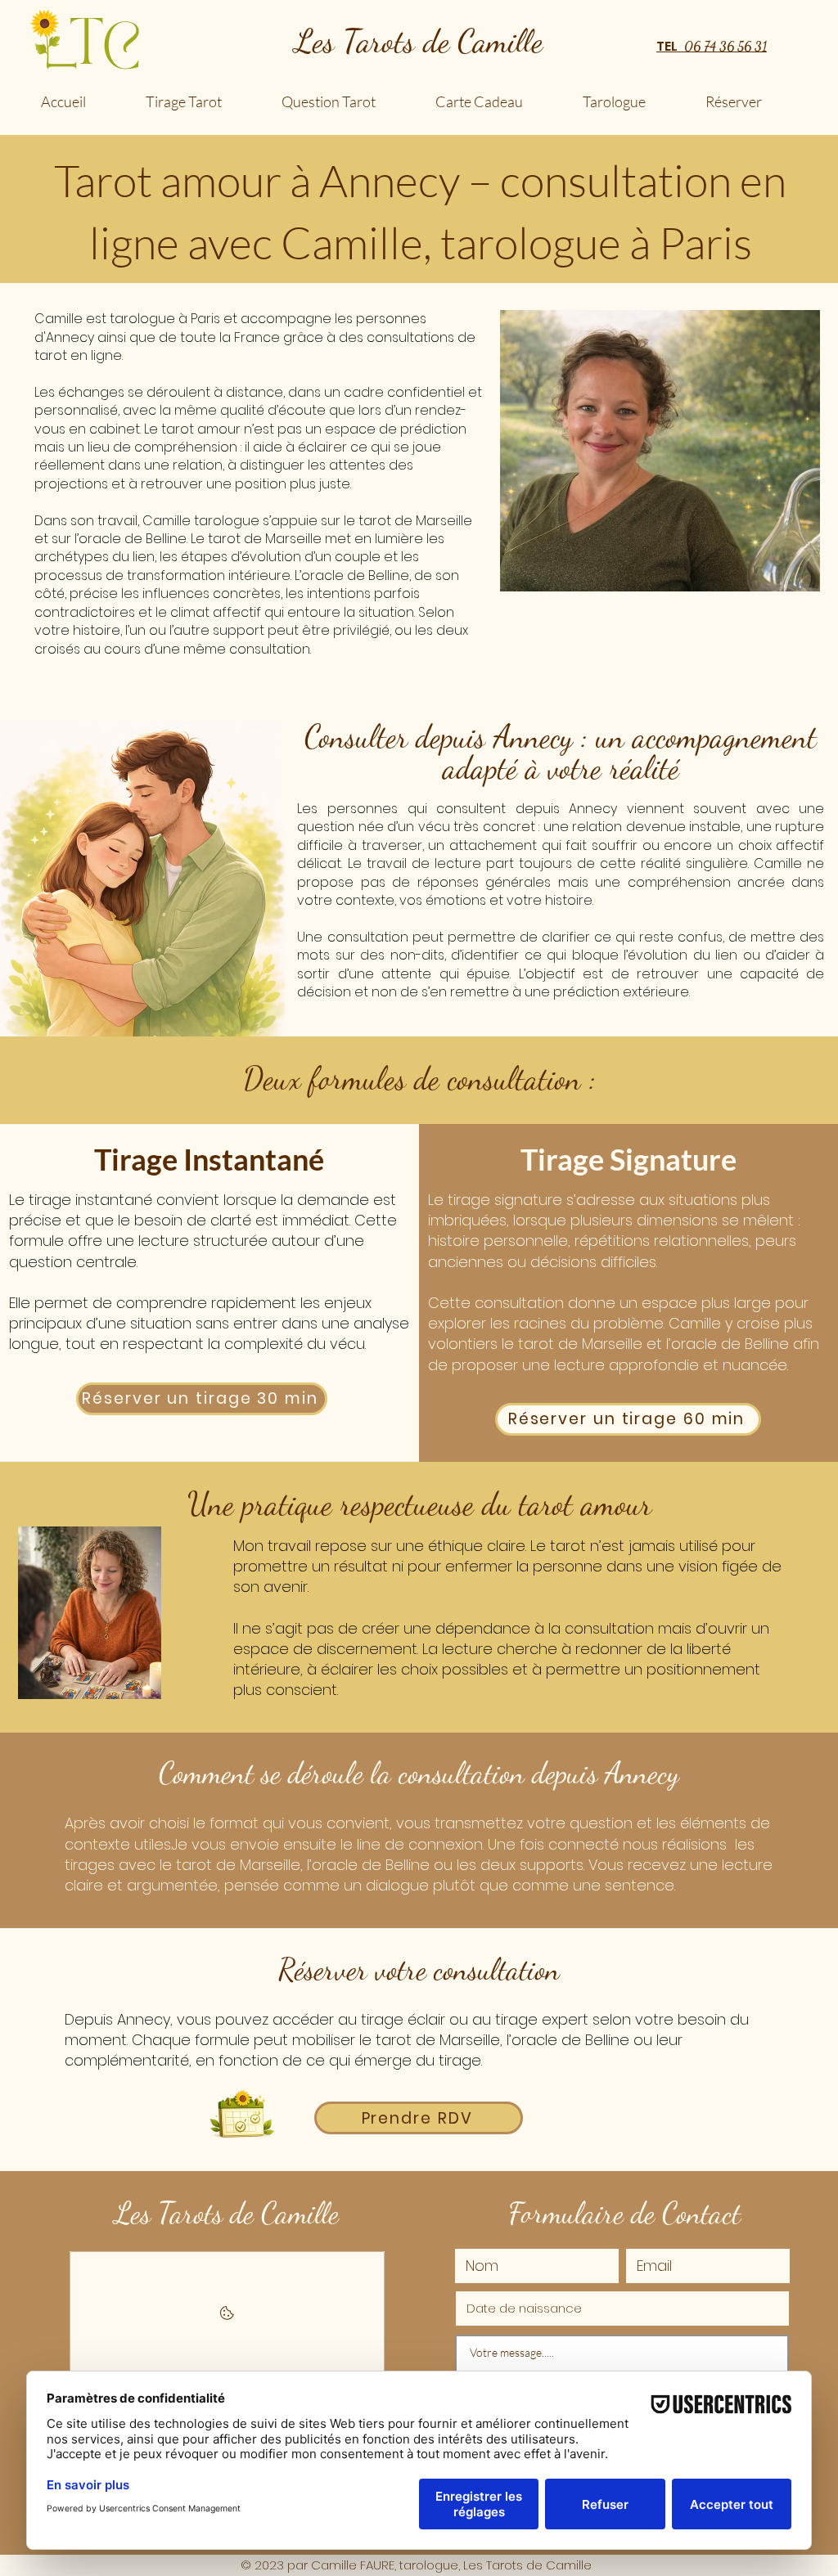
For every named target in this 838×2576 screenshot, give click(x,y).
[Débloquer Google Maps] (227, 2318)
